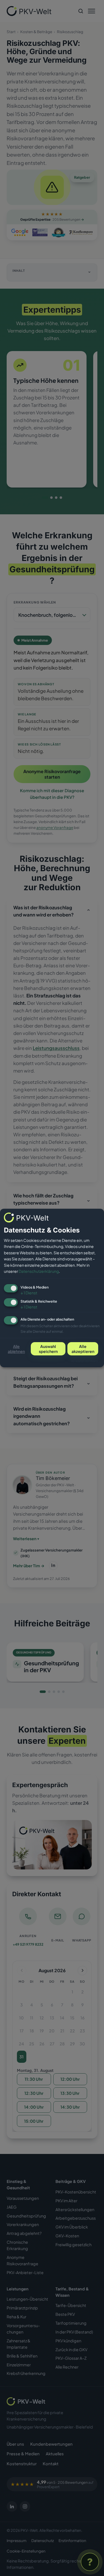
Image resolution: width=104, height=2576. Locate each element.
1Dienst (29, 1293)
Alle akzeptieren (83, 1349)
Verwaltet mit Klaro (84, 1361)
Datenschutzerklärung (39, 1271)
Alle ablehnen (16, 1349)
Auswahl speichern (48, 1349)
